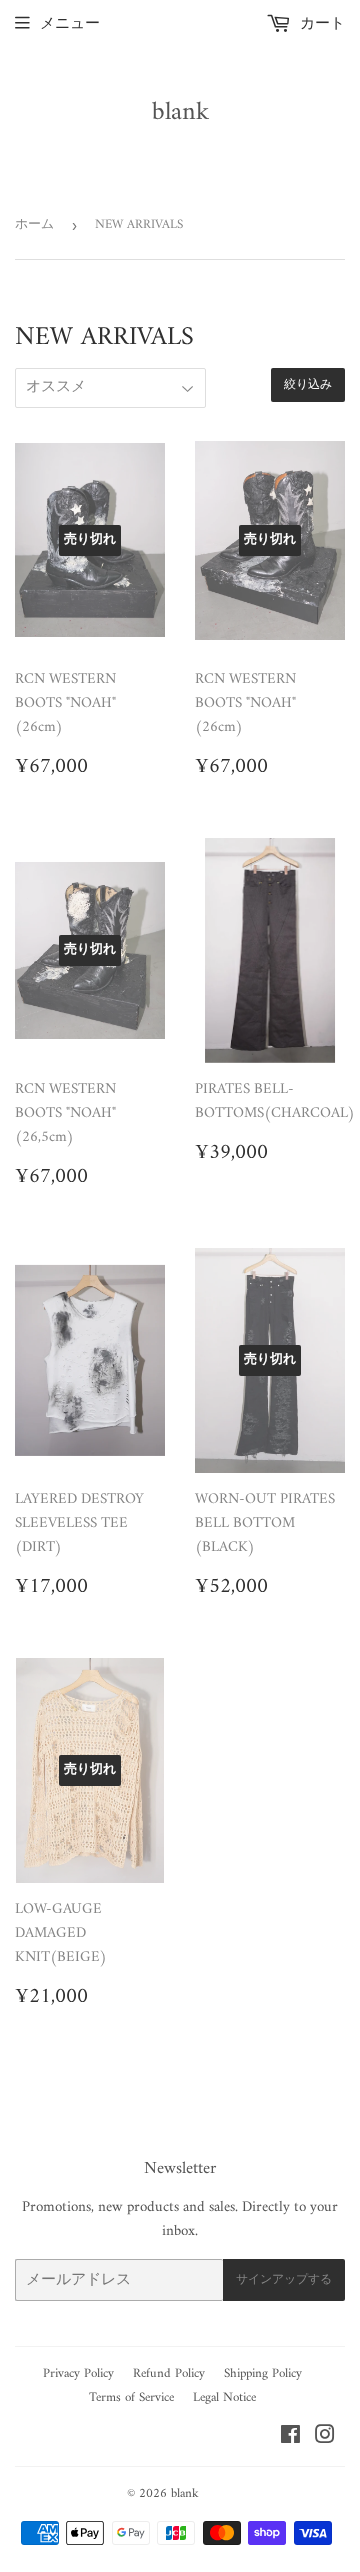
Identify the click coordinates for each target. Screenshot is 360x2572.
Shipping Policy (263, 2373)
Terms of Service (131, 2397)
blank (180, 113)
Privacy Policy (78, 2373)
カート (320, 24)
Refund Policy (169, 2373)
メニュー (70, 24)
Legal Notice (224, 2397)
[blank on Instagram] (325, 2438)
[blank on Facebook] (290, 2438)
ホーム (34, 224)
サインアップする (284, 2280)
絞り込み (308, 385)
